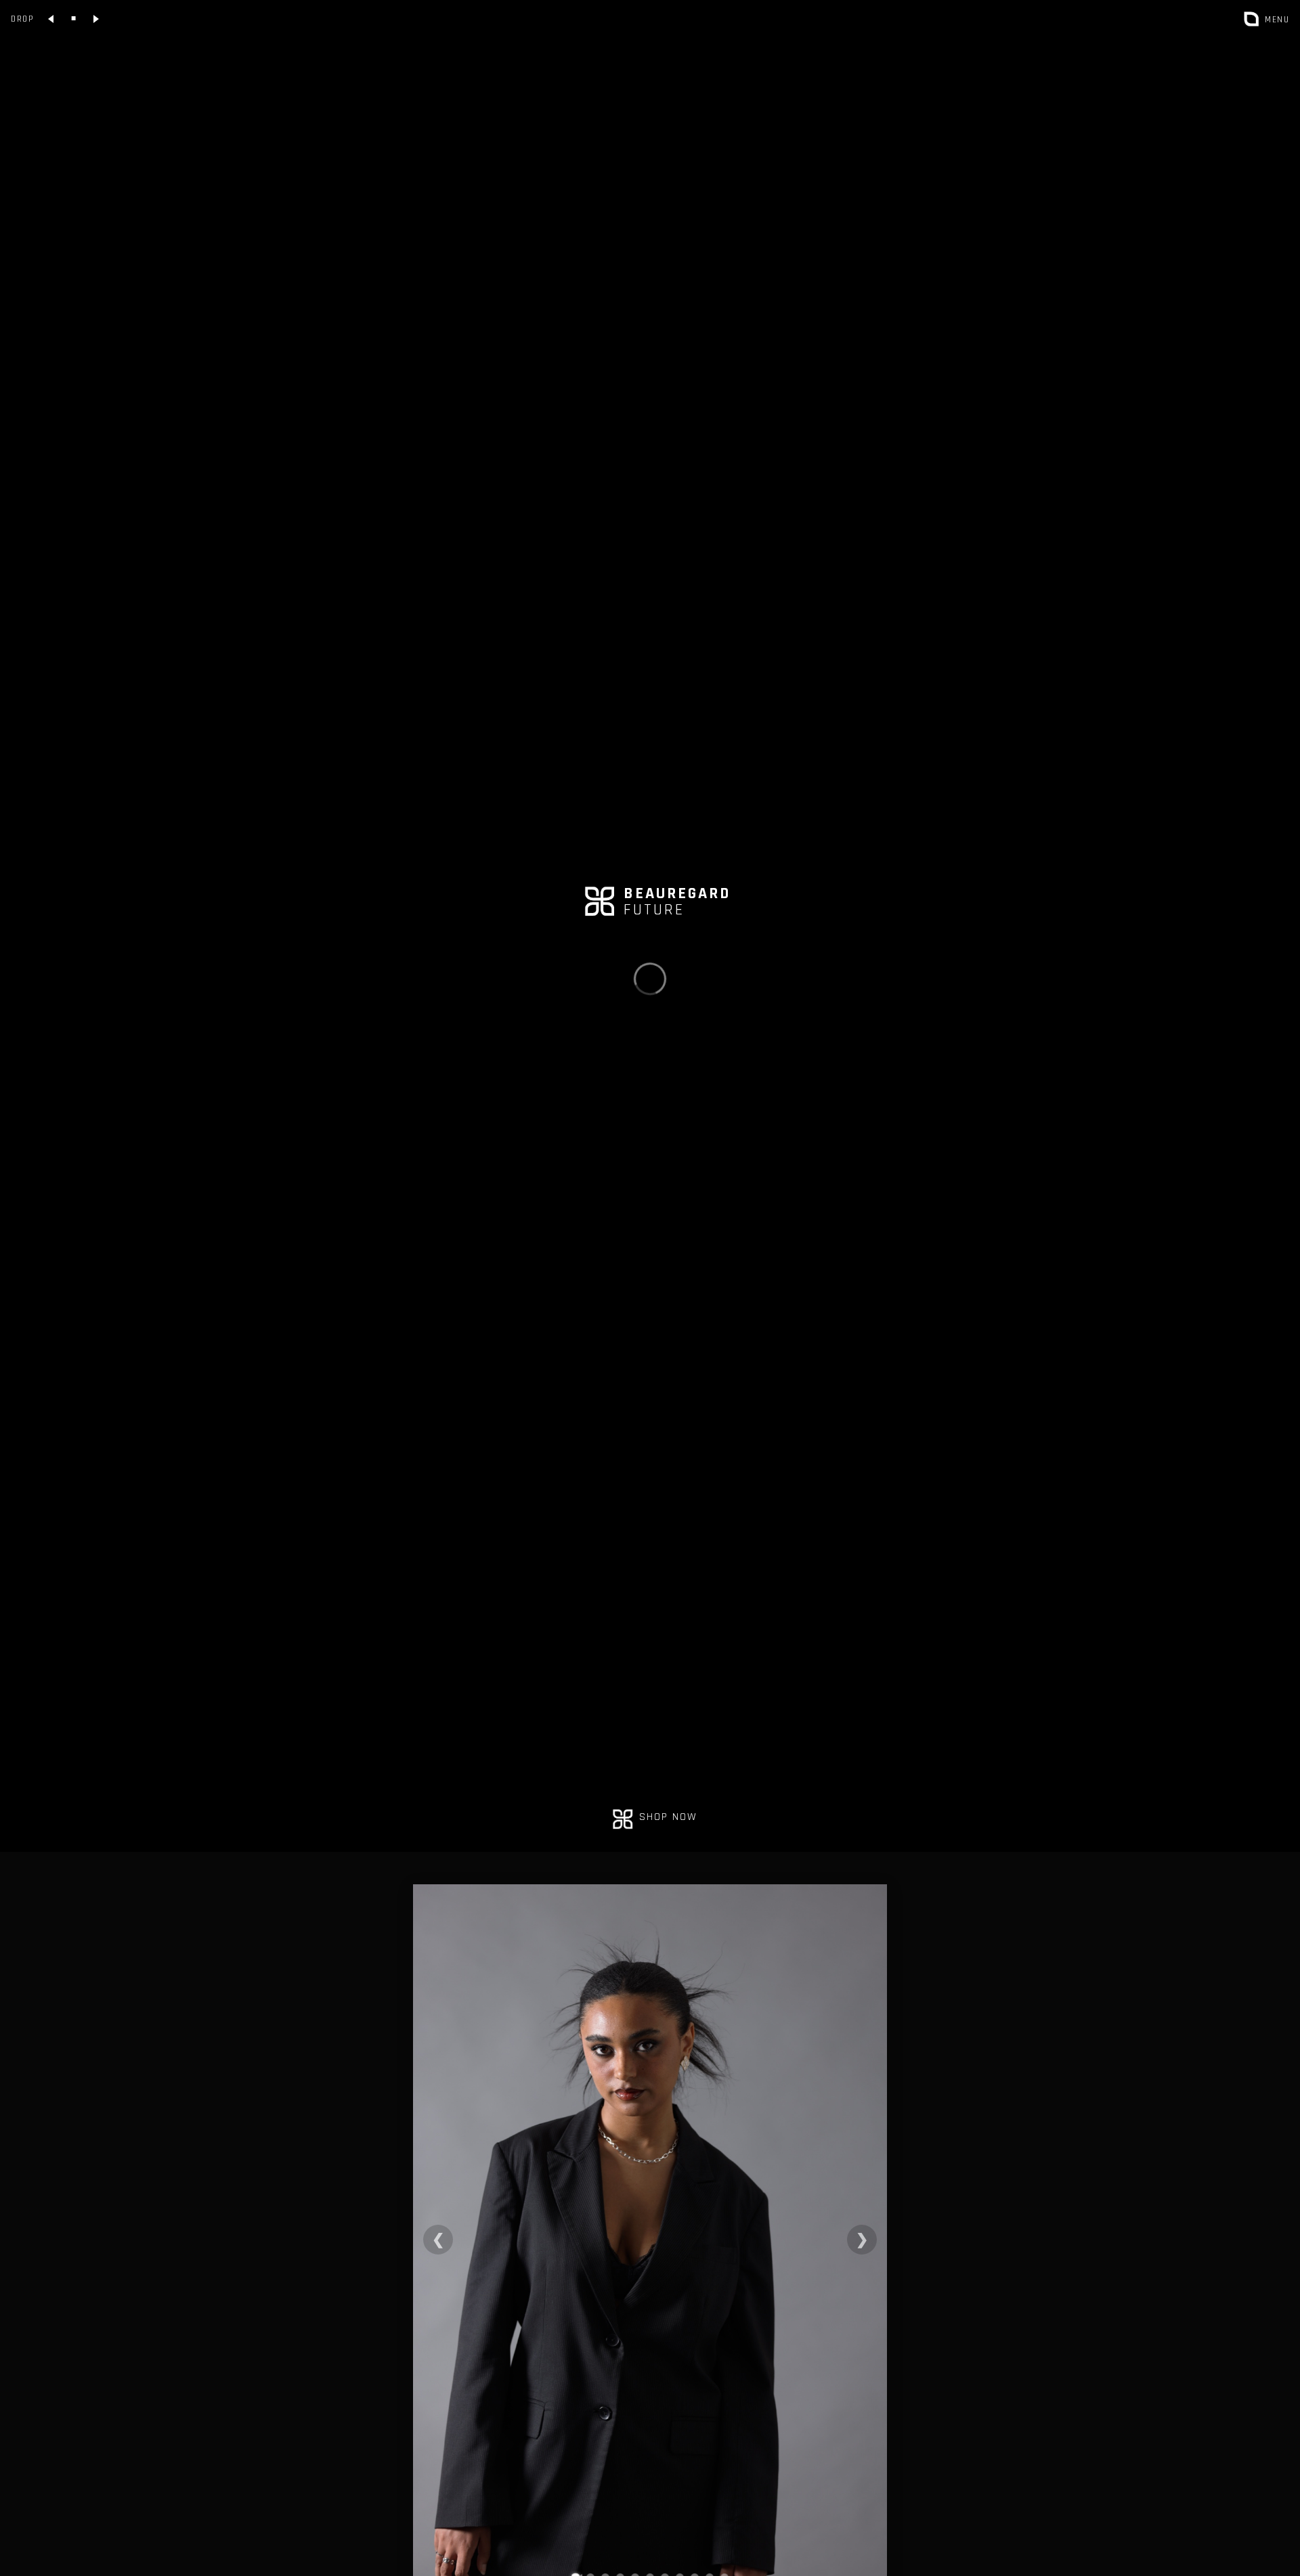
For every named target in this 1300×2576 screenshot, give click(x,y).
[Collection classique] (73, 19)
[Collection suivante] (95, 19)
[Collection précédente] (51, 19)
